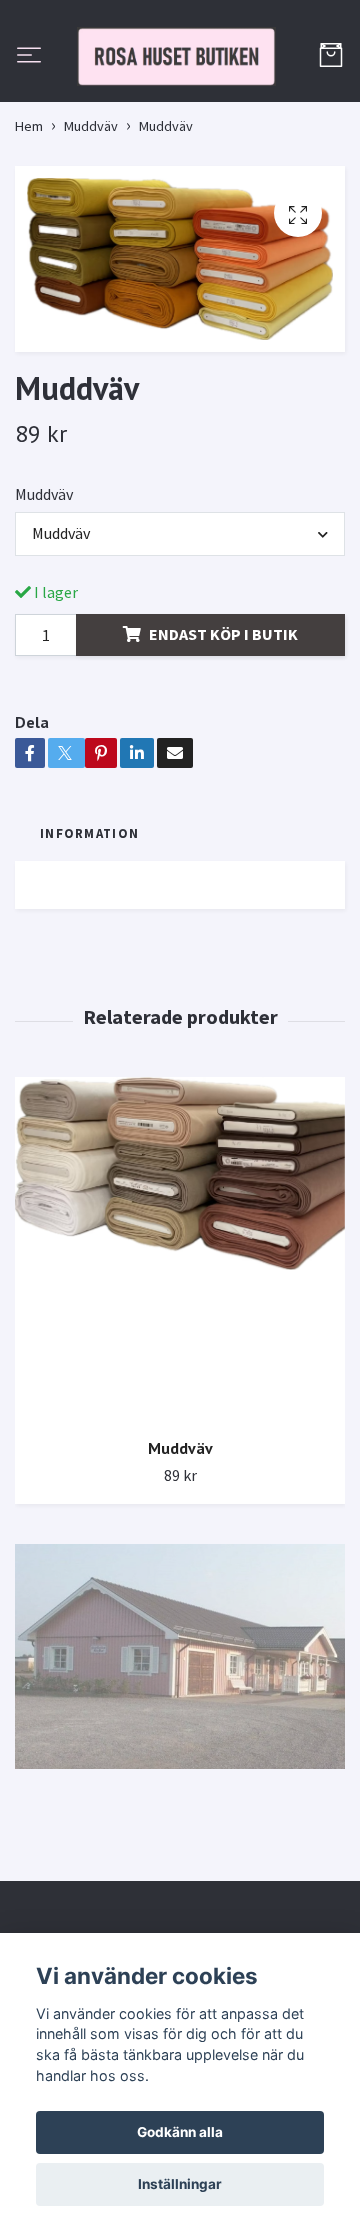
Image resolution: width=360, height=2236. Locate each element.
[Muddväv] (180, 1341)
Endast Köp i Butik (223, 726)
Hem (29, 218)
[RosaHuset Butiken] (180, 102)
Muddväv (91, 218)
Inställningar (180, 2184)
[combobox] (180, 626)
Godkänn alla (180, 2132)
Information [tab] (89, 925)
